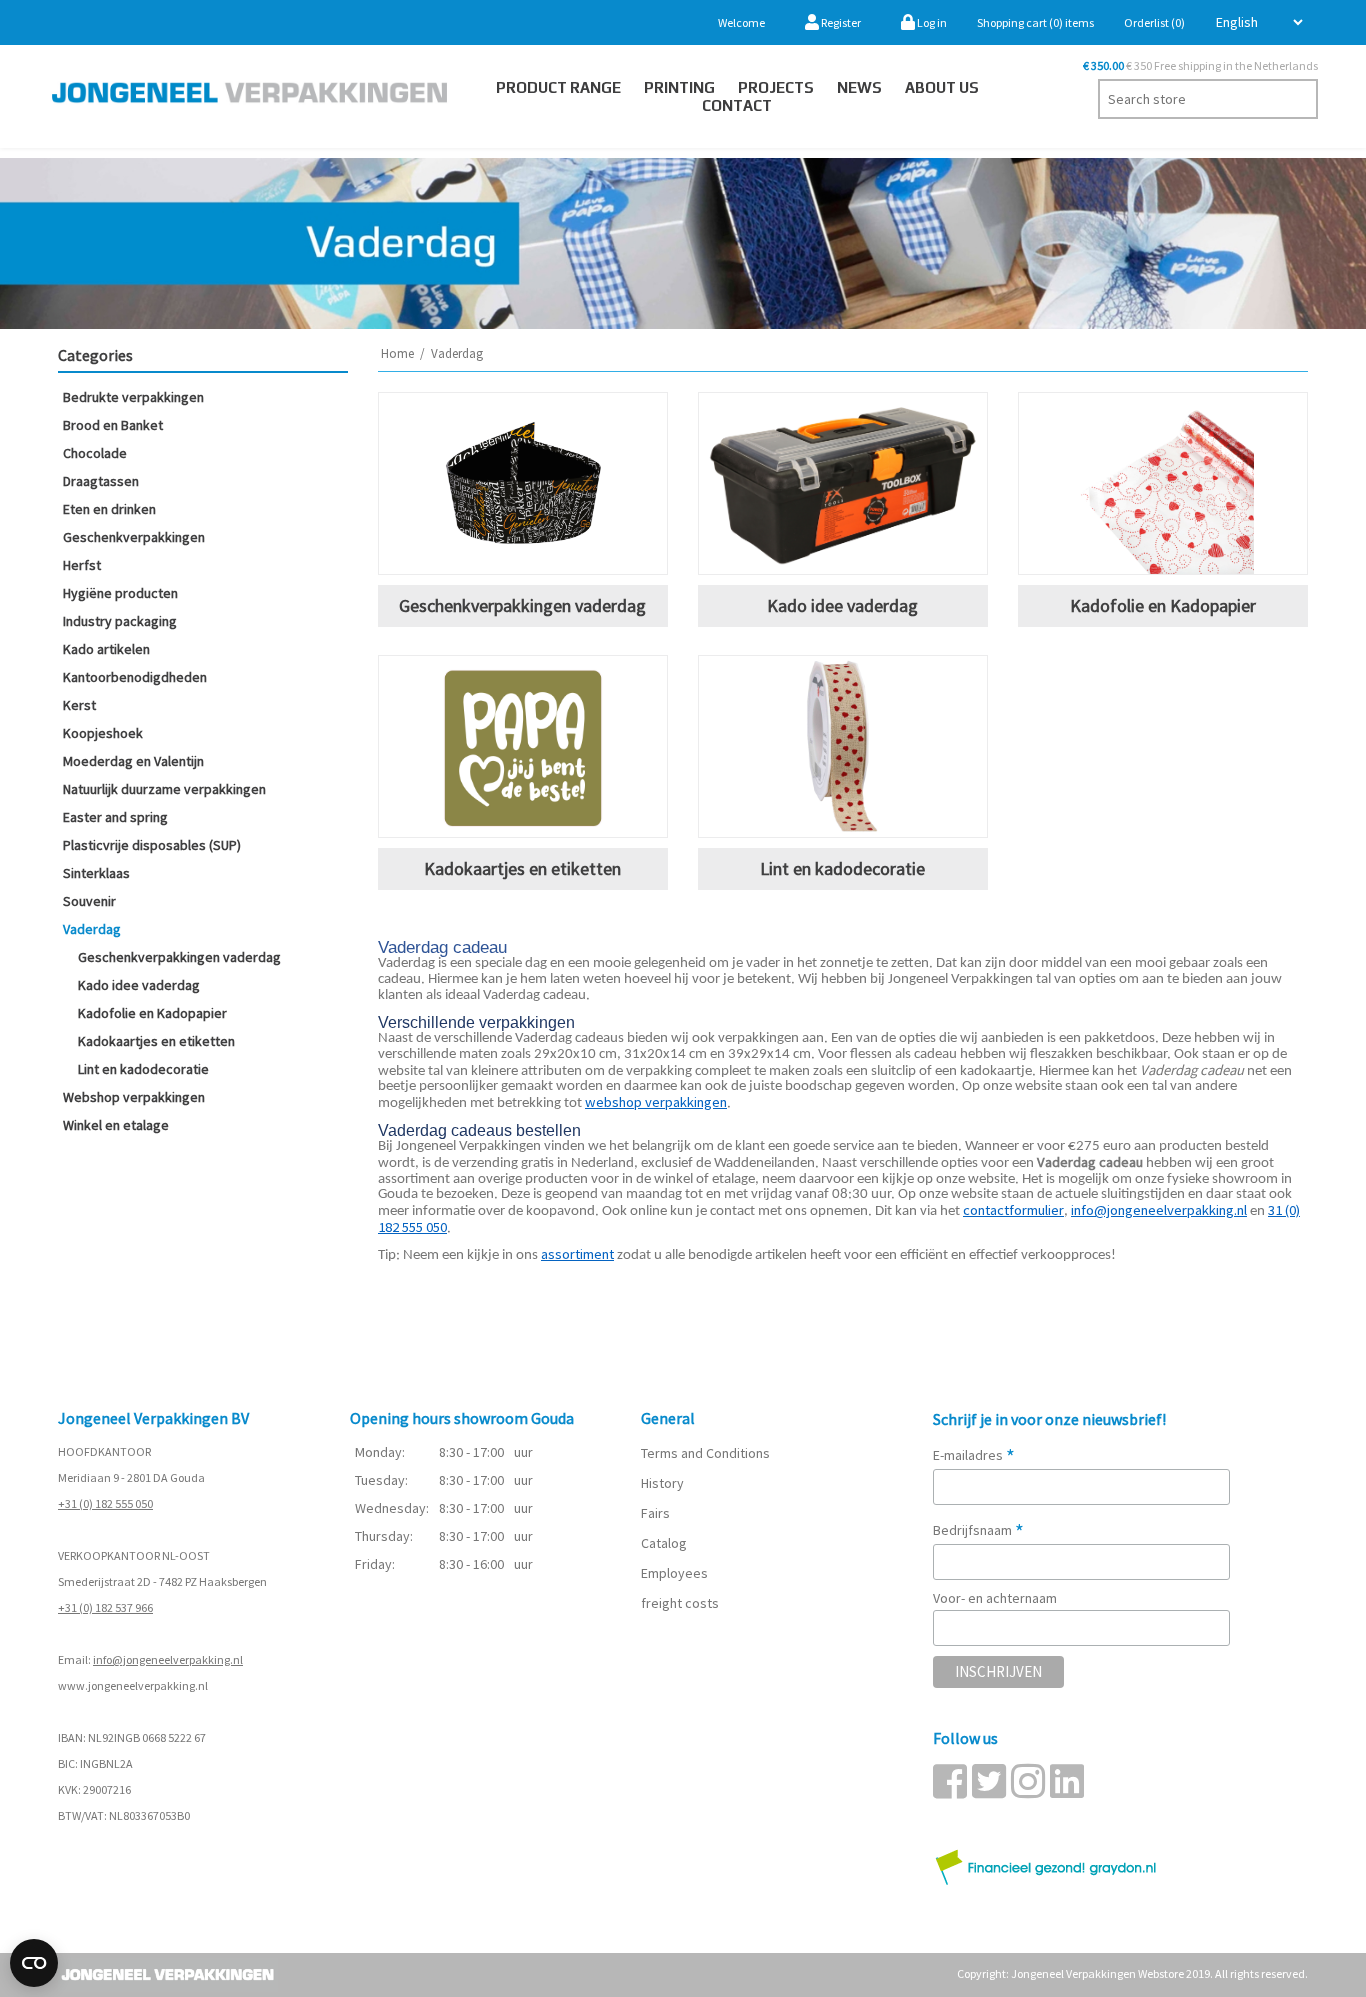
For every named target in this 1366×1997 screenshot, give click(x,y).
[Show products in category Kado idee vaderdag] (843, 483)
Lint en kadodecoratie (143, 1069)
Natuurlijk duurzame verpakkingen (164, 789)
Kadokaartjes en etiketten (156, 1041)
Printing (679, 87)
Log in (931, 22)
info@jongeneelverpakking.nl (168, 1659)
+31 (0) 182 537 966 (105, 1607)
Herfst (82, 565)
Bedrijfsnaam (978, 1530)
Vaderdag (92, 929)
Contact (737, 105)
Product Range (558, 87)
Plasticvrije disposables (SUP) (152, 845)
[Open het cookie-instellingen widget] (34, 1963)
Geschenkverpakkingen (134, 537)
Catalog (664, 1543)
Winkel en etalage (116, 1125)
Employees (674, 1573)
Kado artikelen (106, 649)
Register (840, 22)
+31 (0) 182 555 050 (105, 1503)
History (662, 1483)
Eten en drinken (109, 509)
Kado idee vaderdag (139, 985)
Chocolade (95, 453)
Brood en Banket (113, 425)
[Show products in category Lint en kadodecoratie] (843, 746)
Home (397, 353)
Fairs (655, 1513)
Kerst (79, 705)
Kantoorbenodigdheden (135, 677)
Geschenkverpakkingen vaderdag (179, 957)
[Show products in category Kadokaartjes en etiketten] (523, 746)
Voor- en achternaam (995, 1598)
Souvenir (89, 901)
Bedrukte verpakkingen (133, 397)
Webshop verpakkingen (134, 1097)
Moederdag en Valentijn (133, 761)
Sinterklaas (96, 873)
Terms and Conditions (705, 1453)
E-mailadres (974, 1455)
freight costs (680, 1603)
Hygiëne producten (120, 593)
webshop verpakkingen (656, 1102)
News (859, 87)
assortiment (577, 1254)
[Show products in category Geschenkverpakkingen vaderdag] (523, 483)
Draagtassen (101, 481)
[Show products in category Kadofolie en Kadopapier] (1163, 483)
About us (942, 87)
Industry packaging (120, 621)
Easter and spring (115, 817)
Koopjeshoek (103, 733)
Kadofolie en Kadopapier (152, 1013)
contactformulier (1013, 1210)
